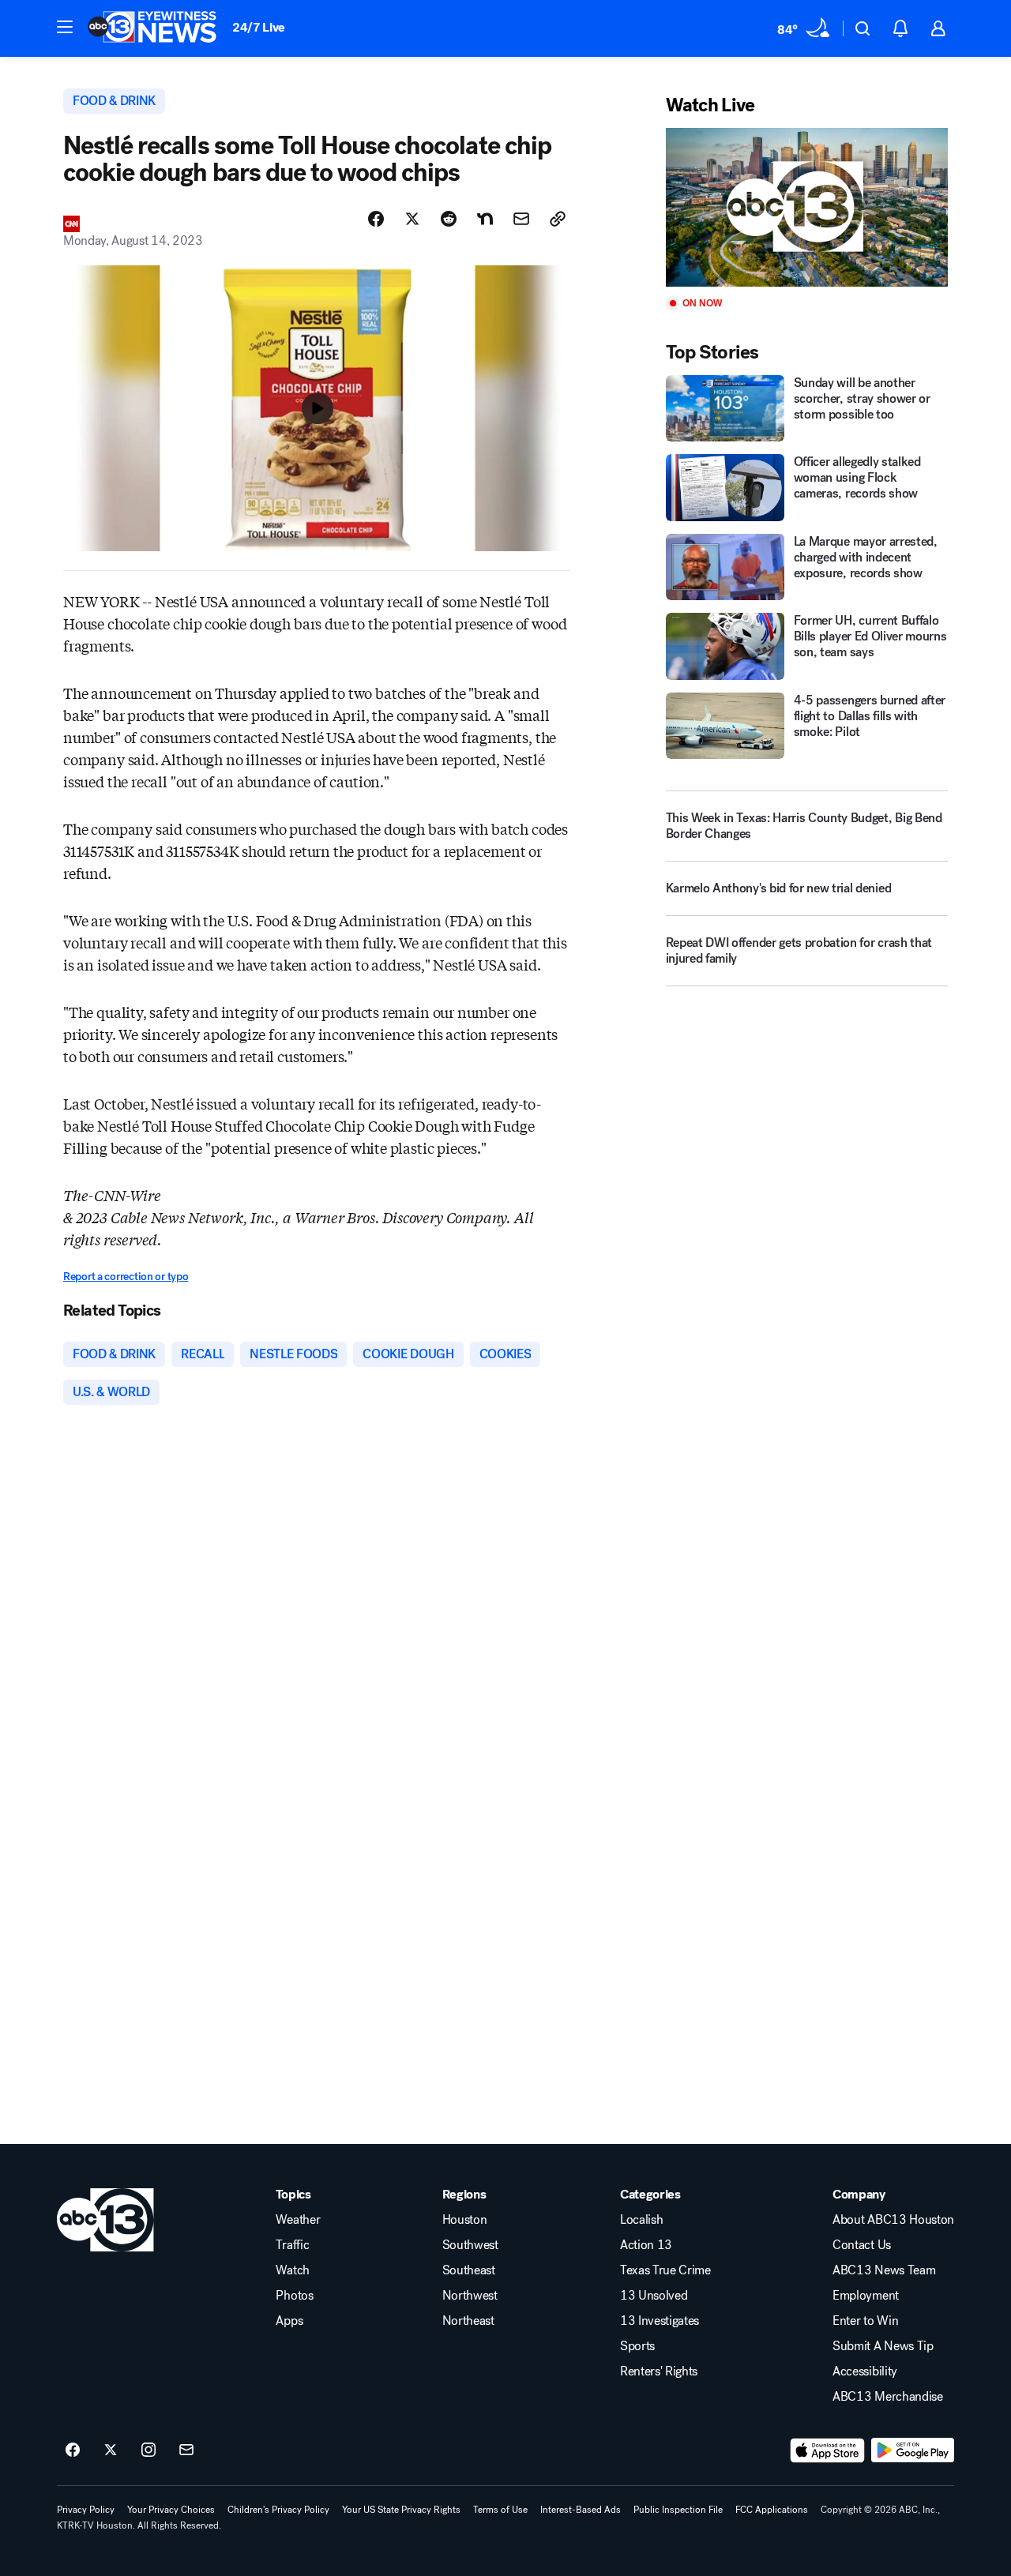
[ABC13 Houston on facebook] (73, 2450)
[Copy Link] (558, 219)
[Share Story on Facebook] (376, 219)
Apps (289, 2321)
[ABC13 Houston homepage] (152, 28)
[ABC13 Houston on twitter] (111, 2450)
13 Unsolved (654, 2296)
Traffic (292, 2245)
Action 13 (646, 2245)
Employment (866, 2296)
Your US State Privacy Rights (401, 2510)
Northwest (470, 2296)
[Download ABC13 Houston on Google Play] (913, 2450)
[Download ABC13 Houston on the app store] (828, 2450)
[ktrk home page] (105, 2220)
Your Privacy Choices (171, 2510)
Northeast (468, 2321)
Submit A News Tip (883, 2346)
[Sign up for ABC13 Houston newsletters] (186, 2450)
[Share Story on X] (412, 219)
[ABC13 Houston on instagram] (148, 2450)
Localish (641, 2220)
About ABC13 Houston (893, 2220)
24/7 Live (259, 27)
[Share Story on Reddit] (449, 219)
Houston (465, 2220)
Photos (294, 2296)
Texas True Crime (665, 2270)
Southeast (469, 2270)
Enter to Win (865, 2321)
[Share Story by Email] (521, 219)
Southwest (470, 2245)
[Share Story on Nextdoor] (485, 219)
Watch (292, 2270)
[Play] (807, 207)
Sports (637, 2346)
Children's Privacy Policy (278, 2510)
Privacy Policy (86, 2510)
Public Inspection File (678, 2510)
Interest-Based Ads (581, 2510)
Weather (298, 2220)
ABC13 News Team (884, 2270)
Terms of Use (500, 2510)
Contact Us (862, 2245)
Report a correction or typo (126, 1277)
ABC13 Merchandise (888, 2397)
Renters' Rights (659, 2371)
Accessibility (865, 2371)
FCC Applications (772, 2510)
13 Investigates (660, 2321)
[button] (65, 27)
